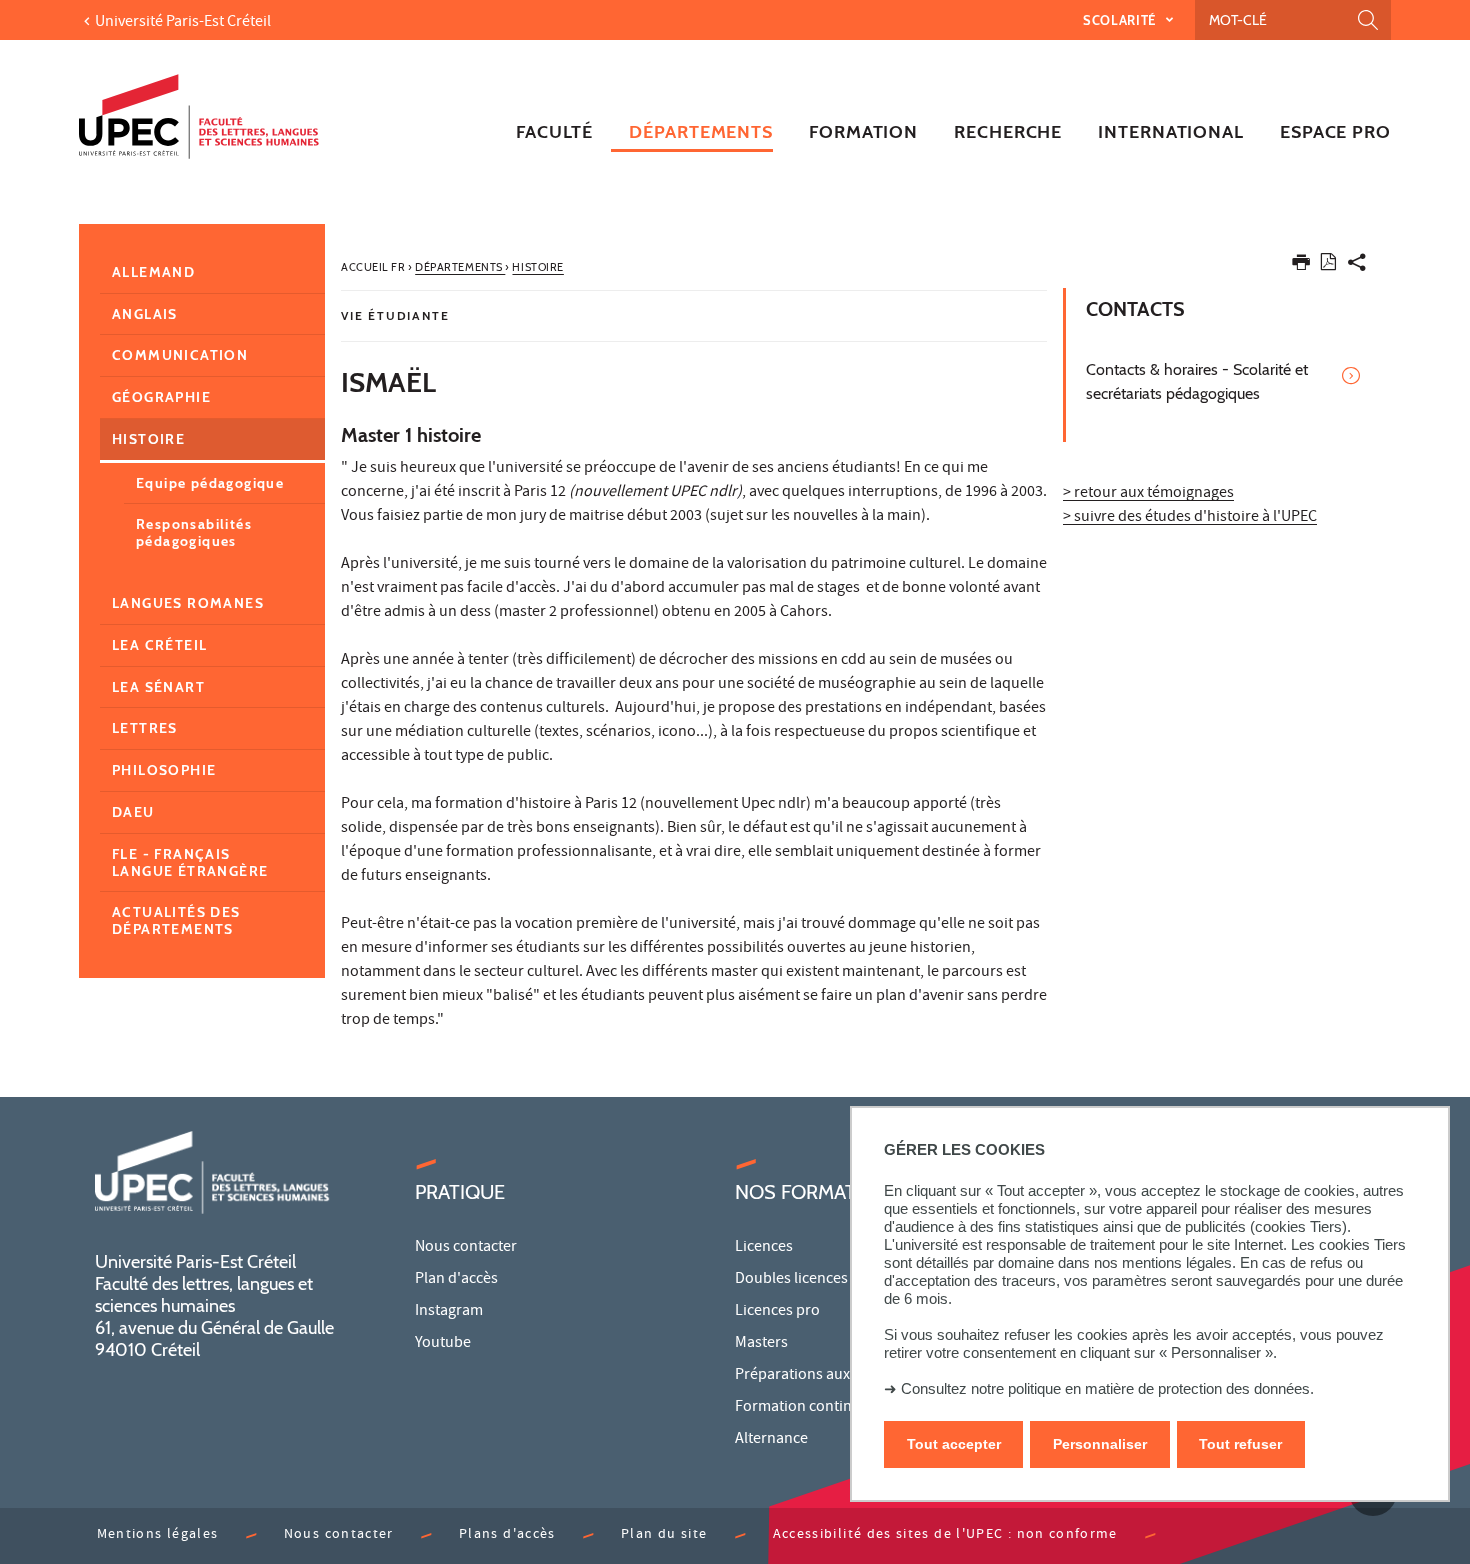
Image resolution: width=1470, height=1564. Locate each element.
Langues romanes (188, 603)
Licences (764, 1248)
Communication (180, 355)
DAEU (133, 812)
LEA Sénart (158, 687)
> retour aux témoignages (1148, 494)
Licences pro (777, 1312)
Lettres (145, 728)
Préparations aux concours (825, 1376)
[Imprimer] (1301, 266)
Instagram (449, 1312)
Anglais (145, 314)
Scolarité (1121, 20)
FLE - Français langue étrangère (190, 862)
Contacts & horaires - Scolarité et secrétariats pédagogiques (1197, 381)
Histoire (148, 439)
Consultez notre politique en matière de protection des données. (1107, 1388)
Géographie (161, 397)
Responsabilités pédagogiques (194, 532)
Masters (761, 1344)
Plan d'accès (456, 1280)
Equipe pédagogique (210, 483)
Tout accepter (954, 1444)
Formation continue (802, 1408)
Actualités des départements (176, 920)
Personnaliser (1100, 1444)
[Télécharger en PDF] (1328, 265)
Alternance (771, 1440)
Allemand (153, 272)
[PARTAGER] (1357, 266)
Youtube (443, 1344)
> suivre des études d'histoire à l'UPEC (1190, 518)
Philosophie (164, 770)
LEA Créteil (159, 645)
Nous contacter (466, 1248)
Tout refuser (1240, 1444)
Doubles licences (791, 1280)
